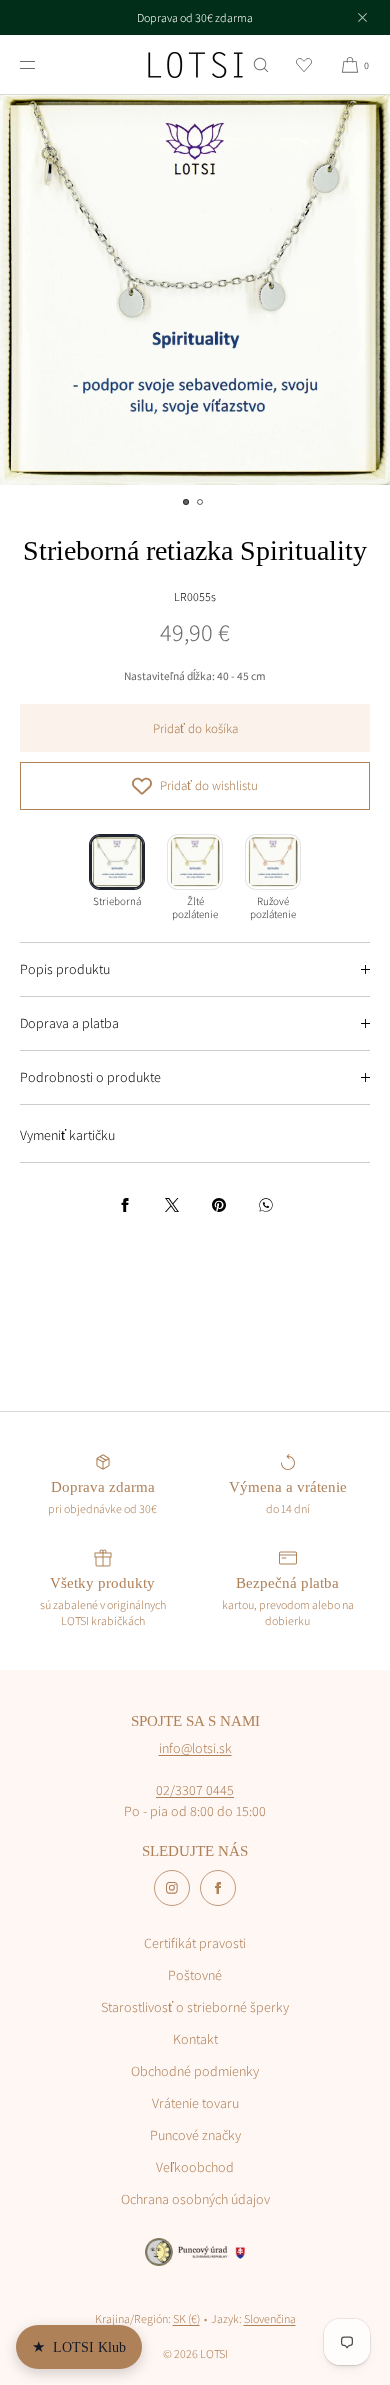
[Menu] (44, 64)
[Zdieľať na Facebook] (125, 1205)
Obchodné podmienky (195, 2071)
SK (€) (186, 2318)
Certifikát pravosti (195, 1943)
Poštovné (195, 1975)
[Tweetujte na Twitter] (172, 1205)
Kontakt (195, 2039)
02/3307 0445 (195, 1790)
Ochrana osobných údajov (195, 2199)
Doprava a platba (69, 1023)
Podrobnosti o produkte (90, 1077)
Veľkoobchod (195, 2167)
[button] (261, 64)
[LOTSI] (195, 65)
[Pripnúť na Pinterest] (219, 1205)
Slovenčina (270, 2318)
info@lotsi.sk (195, 1748)
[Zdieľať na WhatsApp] (266, 1205)
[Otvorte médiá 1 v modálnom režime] (195, 290)
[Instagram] (172, 1888)
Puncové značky (195, 2135)
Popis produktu (65, 969)
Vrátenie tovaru (195, 2103)
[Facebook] (218, 1888)
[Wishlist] (304, 64)
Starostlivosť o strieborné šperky (195, 2007)
